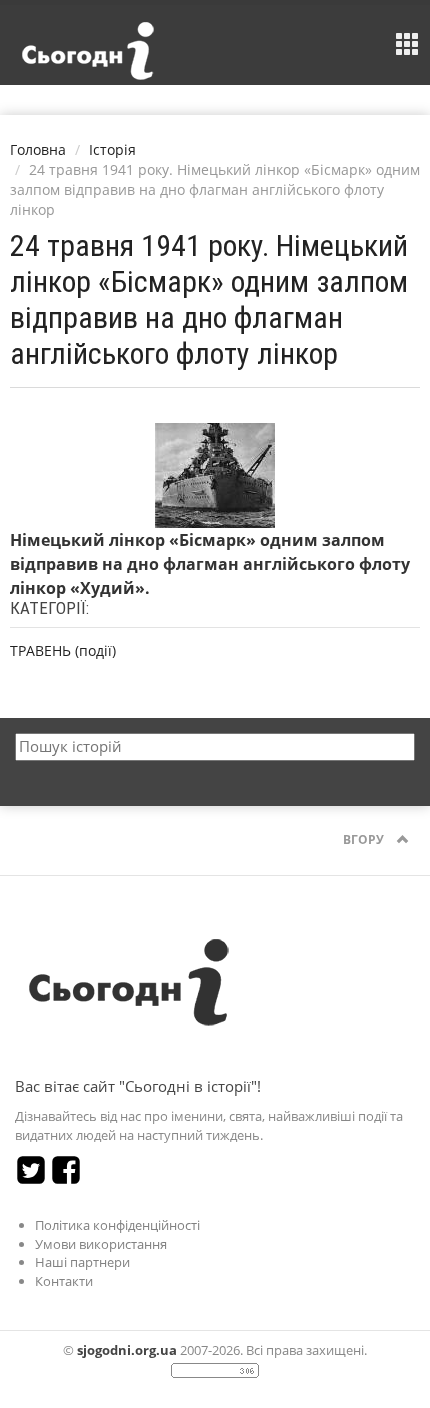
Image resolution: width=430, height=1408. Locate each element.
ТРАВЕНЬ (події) (63, 650)
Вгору (365, 839)
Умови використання (101, 1244)
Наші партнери (82, 1262)
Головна (38, 149)
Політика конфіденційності (117, 1225)
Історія (112, 149)
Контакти (64, 1281)
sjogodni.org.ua (127, 1350)
